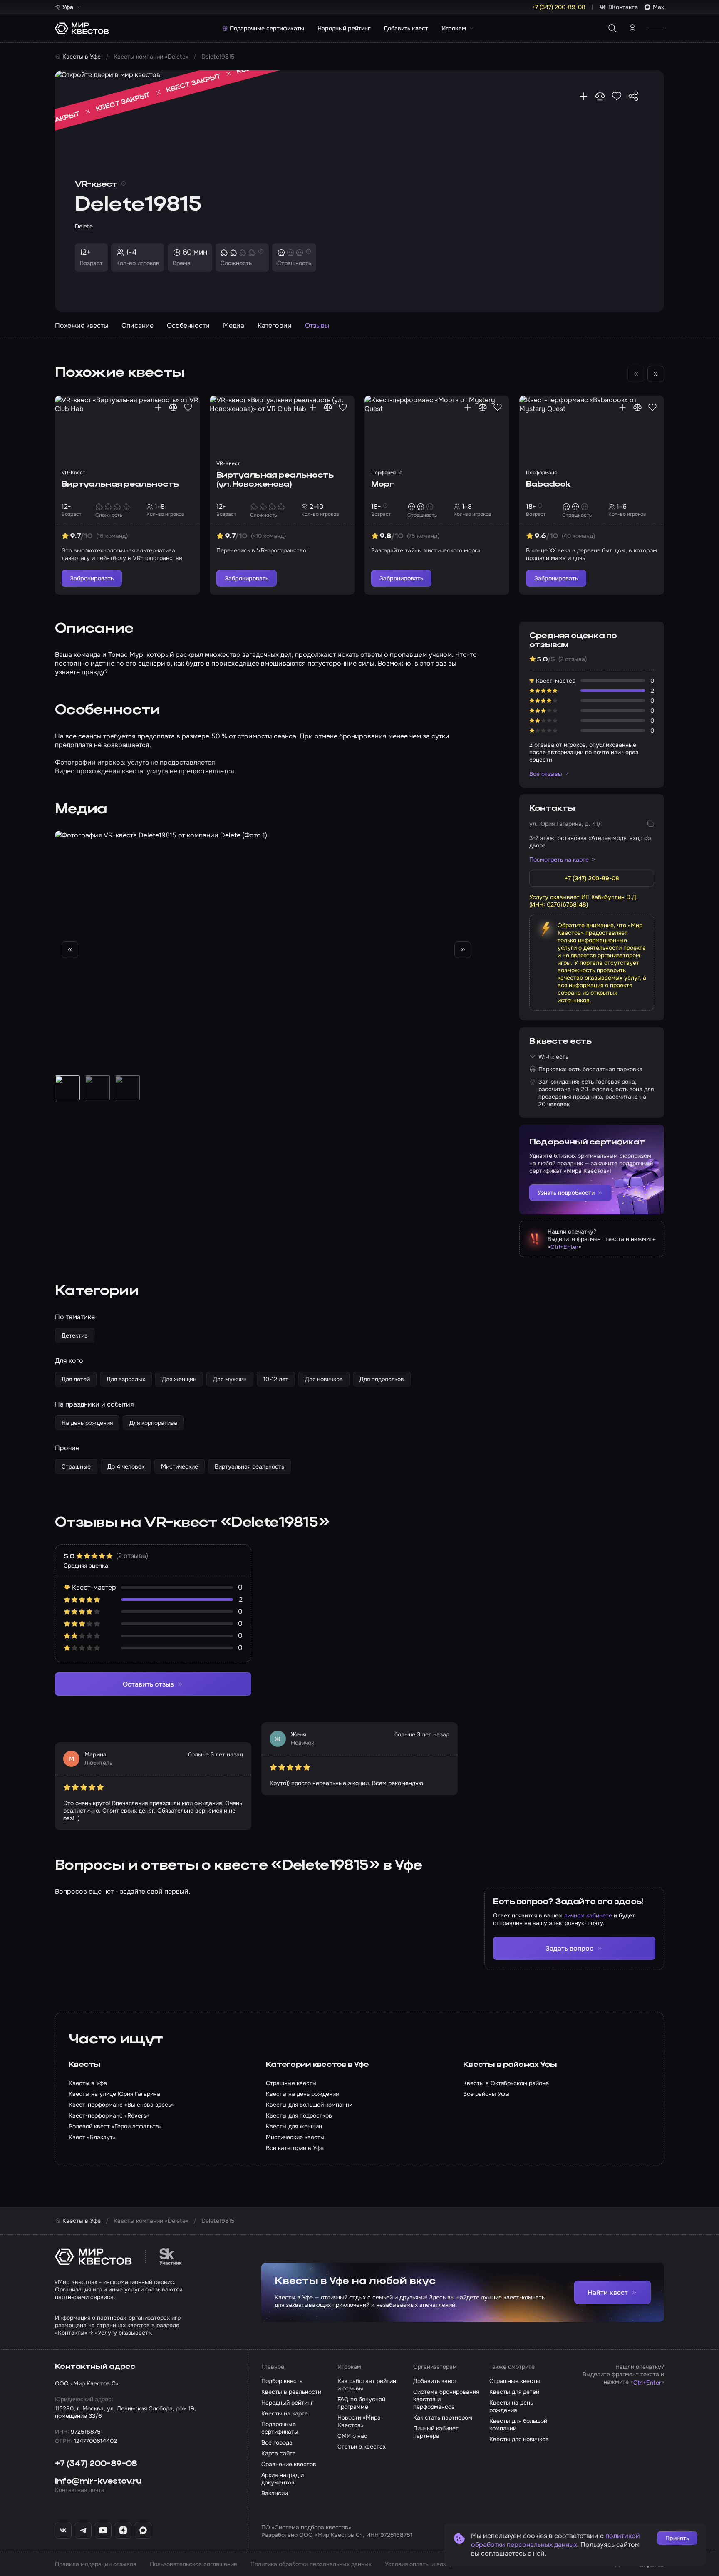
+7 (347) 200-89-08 (96, 2464)
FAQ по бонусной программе (361, 2403)
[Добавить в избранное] (617, 96)
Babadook (548, 485)
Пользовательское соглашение (193, 2564)
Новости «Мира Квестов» (359, 2421)
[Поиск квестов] (612, 28)
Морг (382, 485)
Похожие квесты (82, 326)
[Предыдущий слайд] (70, 950)
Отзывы (317, 326)
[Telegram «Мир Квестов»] (83, 2530)
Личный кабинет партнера (436, 2432)
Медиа (234, 326)
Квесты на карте (285, 2413)
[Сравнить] (600, 96)
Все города (277, 2442)
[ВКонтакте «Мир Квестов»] (63, 2530)
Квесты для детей (514, 2392)
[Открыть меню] (656, 28)
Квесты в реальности (291, 2392)
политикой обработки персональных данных (555, 2540)
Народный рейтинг (344, 28)
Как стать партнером (443, 2417)
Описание (138, 326)
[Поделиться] (633, 96)
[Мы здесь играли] (583, 96)
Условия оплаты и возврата (424, 2564)
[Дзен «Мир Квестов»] (123, 2530)
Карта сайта (279, 2453)
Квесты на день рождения (511, 2406)
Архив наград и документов (283, 2479)
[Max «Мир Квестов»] (143, 2530)
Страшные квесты (515, 2381)
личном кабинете (588, 1915)
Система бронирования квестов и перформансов (446, 2399)
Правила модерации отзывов (96, 2564)
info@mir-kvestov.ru (98, 2482)
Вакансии (275, 2493)
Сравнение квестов (289, 2464)
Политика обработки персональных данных (311, 2564)
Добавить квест (406, 28)
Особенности (188, 326)
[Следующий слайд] (656, 374)
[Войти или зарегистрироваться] (632, 28)
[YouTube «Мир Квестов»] (103, 2530)
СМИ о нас (352, 2436)
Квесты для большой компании (518, 2425)
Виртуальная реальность (120, 485)
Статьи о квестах (362, 2447)
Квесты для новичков (519, 2439)
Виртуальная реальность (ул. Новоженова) (275, 480)
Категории (275, 326)
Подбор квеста (282, 2381)
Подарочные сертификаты (267, 28)
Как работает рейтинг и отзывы (368, 2385)
